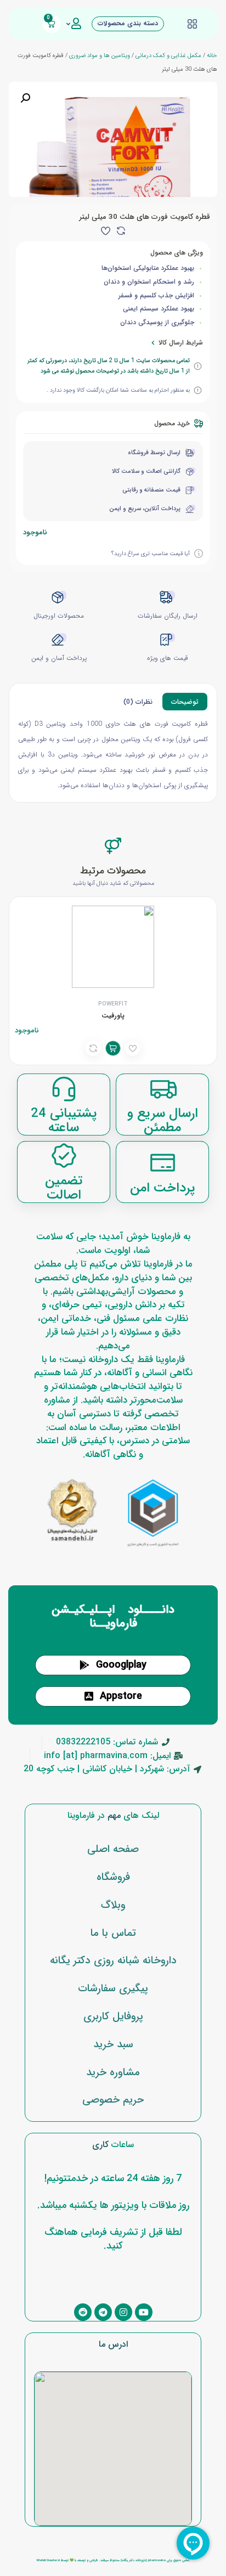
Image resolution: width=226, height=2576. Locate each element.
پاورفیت (113, 1016)
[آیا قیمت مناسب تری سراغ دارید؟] (199, 553)
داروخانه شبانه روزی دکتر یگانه (113, 1961)
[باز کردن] (68, 24)
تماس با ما (113, 1933)
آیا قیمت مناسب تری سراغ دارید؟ (151, 553)
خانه (212, 55)
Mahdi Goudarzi (48, 2560)
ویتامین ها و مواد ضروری (100, 55)
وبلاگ (113, 1905)
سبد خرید (113, 2044)
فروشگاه (113, 1877)
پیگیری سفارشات (113, 1989)
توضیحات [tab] (185, 702)
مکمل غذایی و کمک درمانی (168, 55)
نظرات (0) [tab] (138, 702)
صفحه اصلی (113, 1849)
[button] (25, 98)
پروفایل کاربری (113, 2016)
